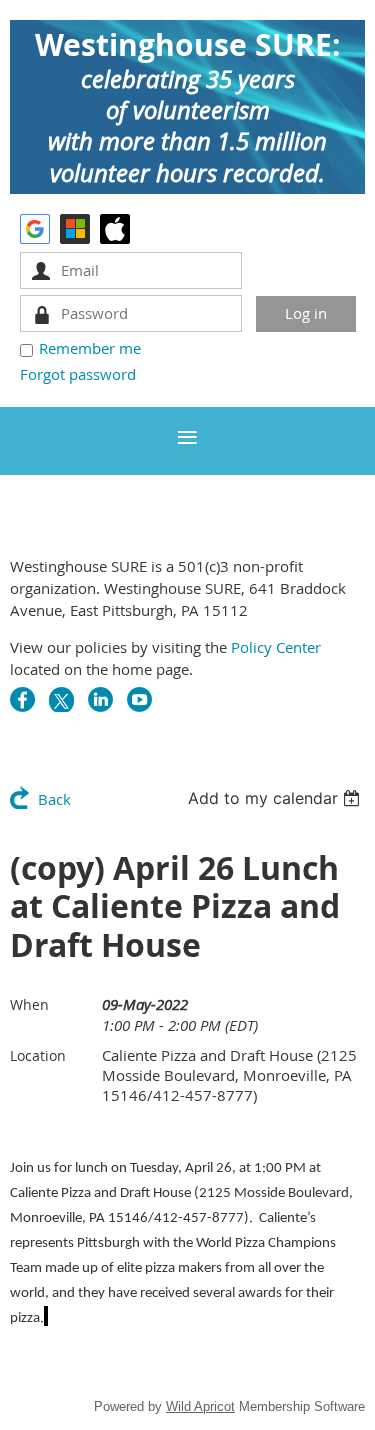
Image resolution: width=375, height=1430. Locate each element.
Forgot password (78, 374)
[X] (61, 699)
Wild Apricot (200, 1406)
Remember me (90, 348)
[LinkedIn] (100, 699)
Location (38, 1055)
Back (54, 799)
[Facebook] (22, 699)
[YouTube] (139, 699)
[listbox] (276, 798)
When (29, 1004)
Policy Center (276, 647)
